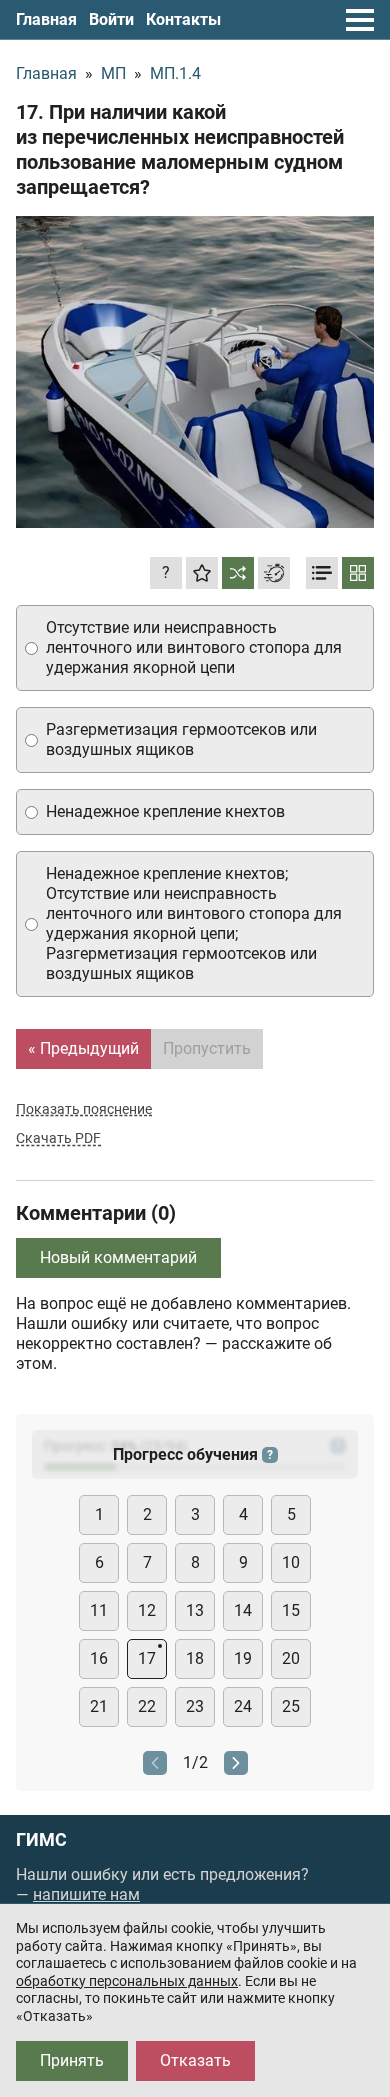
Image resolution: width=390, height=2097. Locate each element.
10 (291, 1562)
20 (291, 1658)
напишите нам (86, 1894)
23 (195, 1706)
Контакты (183, 19)
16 (99, 1658)
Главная (46, 19)
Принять (72, 2060)
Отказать (195, 2060)
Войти (111, 19)
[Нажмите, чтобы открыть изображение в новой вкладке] (195, 372)
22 (147, 1706)
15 (291, 1610)
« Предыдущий (83, 1048)
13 (195, 1610)
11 (99, 1610)
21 (99, 1706)
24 (243, 1706)
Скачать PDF (58, 1138)
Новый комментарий (118, 1257)
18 (195, 1658)
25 (291, 1706)
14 (243, 1610)
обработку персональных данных (127, 1981)
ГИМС (41, 1840)
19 (243, 1658)
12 (147, 1610)
